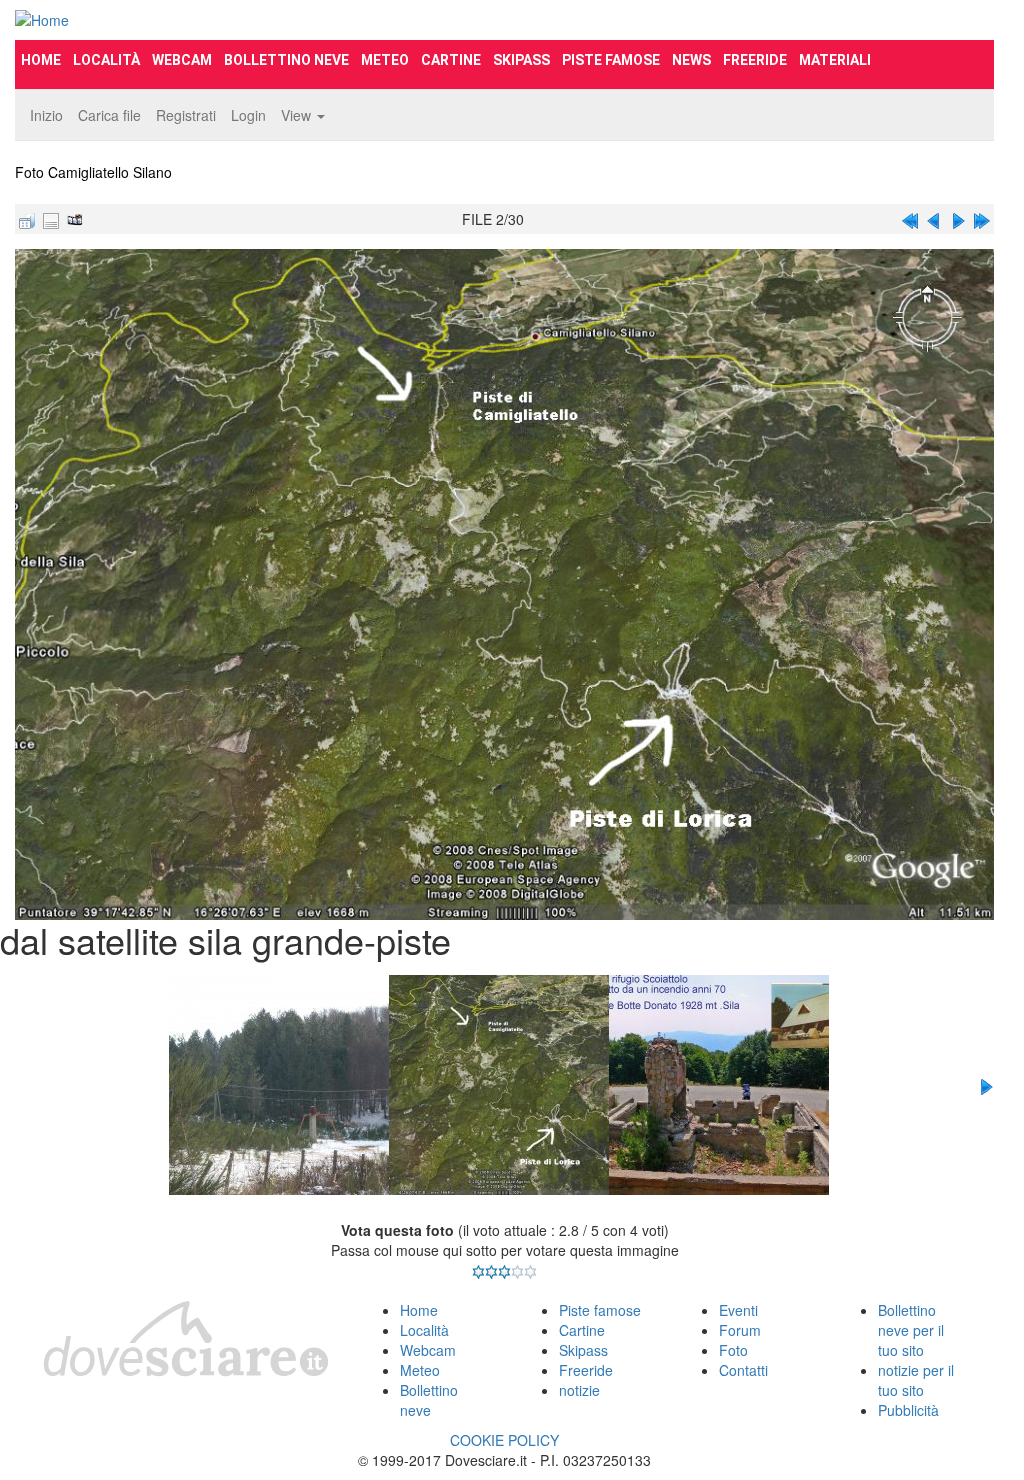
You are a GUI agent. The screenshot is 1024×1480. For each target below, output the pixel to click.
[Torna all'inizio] (910, 219)
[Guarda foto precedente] (934, 219)
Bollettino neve (286, 60)
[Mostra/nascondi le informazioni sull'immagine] (51, 219)
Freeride (755, 60)
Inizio (46, 115)
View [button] (298, 115)
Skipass (521, 60)
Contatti (743, 1370)
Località (106, 60)
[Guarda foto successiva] (958, 219)
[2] (491, 1272)
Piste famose (611, 60)
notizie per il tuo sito (916, 1380)
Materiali (835, 60)
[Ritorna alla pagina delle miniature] (27, 219)
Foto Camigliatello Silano (93, 172)
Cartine (451, 60)
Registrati (186, 115)
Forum (740, 1330)
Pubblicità (908, 1410)
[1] (478, 1272)
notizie (579, 1390)
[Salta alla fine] (982, 219)
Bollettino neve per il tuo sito (911, 1330)
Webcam (182, 60)
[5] (530, 1272)
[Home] (168, 20)
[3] (504, 1272)
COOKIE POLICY (504, 1440)
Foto (733, 1350)
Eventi (738, 1310)
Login (248, 115)
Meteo (385, 60)
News (691, 60)
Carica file (109, 115)
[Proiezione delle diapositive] (75, 219)
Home (41, 60)
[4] (517, 1272)
